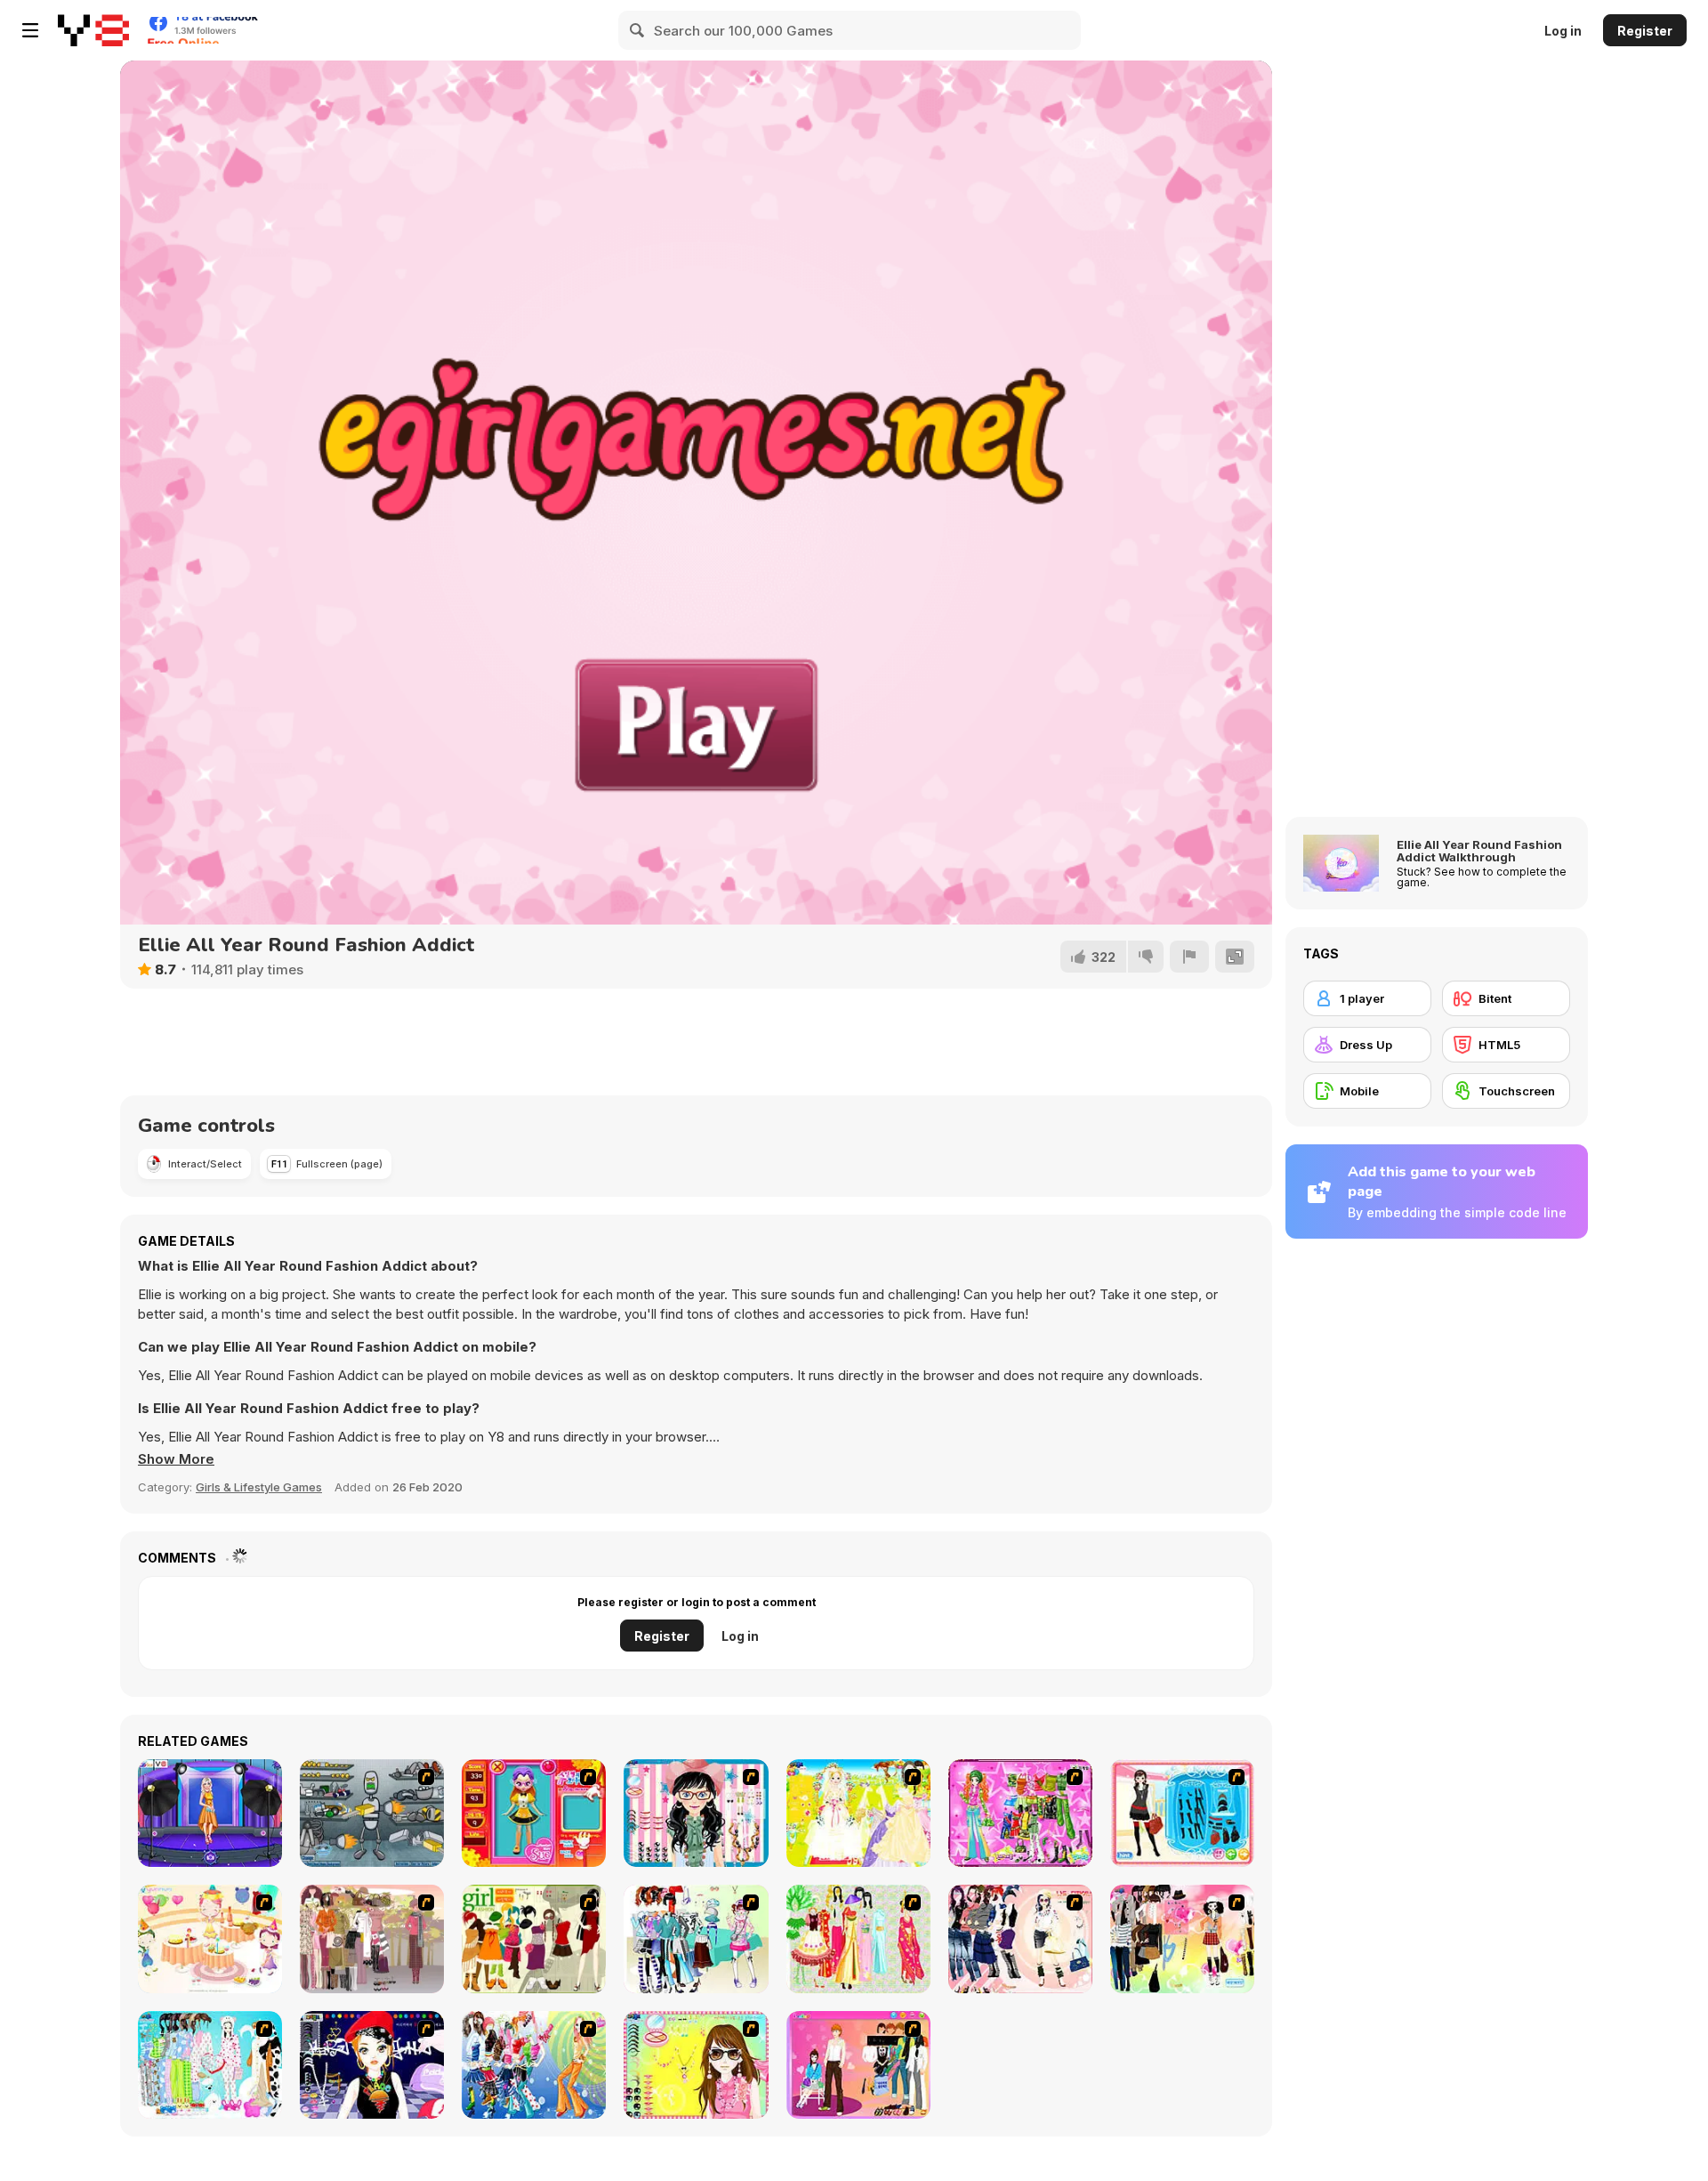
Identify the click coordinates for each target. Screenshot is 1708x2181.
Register (1645, 31)
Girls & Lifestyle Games (259, 1487)
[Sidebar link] (30, 30)
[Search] (638, 30)
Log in (1563, 31)
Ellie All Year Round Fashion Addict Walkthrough (1479, 851)
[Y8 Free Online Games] (93, 30)
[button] (176, 1459)
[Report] (1189, 957)
